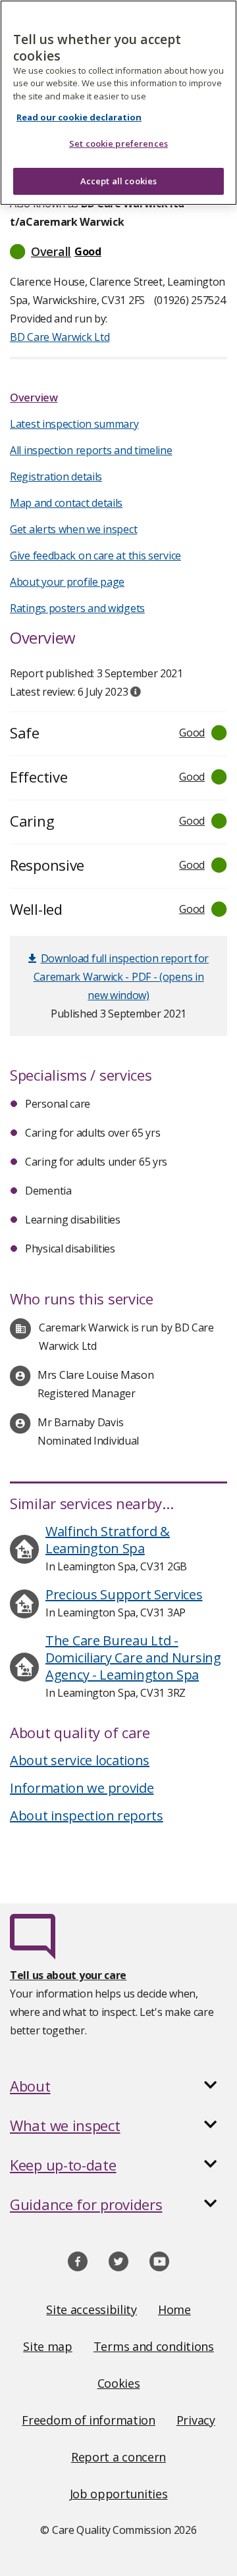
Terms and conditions (154, 2346)
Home (174, 2309)
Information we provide (82, 1788)
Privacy (196, 2420)
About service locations (80, 1760)
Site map (48, 2346)
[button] (118, 251)
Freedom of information (88, 2420)
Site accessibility (92, 2309)
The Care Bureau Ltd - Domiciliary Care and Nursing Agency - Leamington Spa (133, 1658)
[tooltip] (136, 692)
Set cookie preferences (118, 143)
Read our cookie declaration (79, 117)
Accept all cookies (118, 181)
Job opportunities (119, 2494)
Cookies (119, 2383)
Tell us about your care (68, 1975)
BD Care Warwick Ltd (60, 337)
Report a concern (118, 2457)
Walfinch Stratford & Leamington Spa (108, 1540)
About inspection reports (87, 1816)
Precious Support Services (124, 1594)
